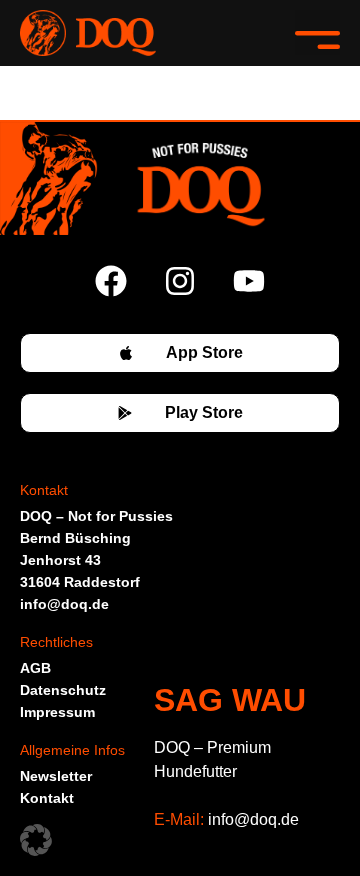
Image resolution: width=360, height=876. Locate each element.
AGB (35, 668)
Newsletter (56, 776)
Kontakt (47, 798)
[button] (317, 32)
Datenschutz (63, 690)
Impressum (57, 712)
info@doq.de (253, 819)
